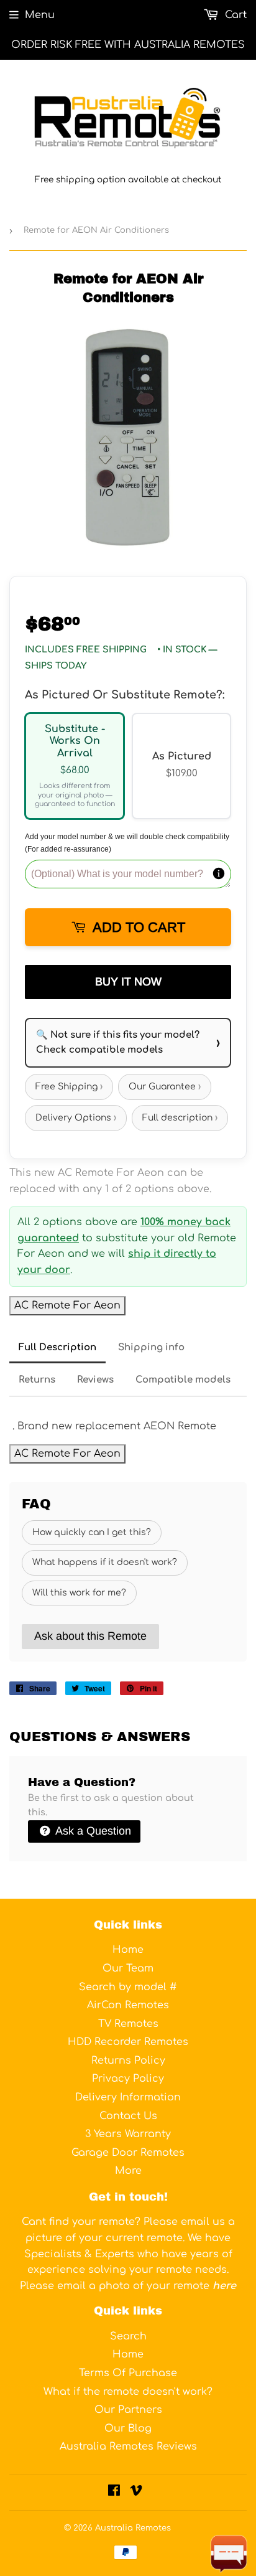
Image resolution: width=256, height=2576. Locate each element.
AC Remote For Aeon (67, 1305)
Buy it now (128, 982)
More (128, 2171)
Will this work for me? (79, 1593)
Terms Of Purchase (128, 2373)
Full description (180, 1118)
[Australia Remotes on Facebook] (114, 2492)
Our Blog (128, 2428)
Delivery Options (76, 1118)
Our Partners (128, 2410)
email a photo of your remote (147, 2286)
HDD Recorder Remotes (128, 2042)
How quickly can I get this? (92, 1532)
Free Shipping (69, 1087)
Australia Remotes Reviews (128, 2447)
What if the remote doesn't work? (128, 2392)
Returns (37, 1380)
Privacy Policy (128, 2079)
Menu (40, 15)
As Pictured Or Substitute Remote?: (125, 695)
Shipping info (151, 1347)
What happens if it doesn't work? (105, 1562)
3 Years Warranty (128, 2134)
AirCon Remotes (128, 2005)
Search (128, 2336)
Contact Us (128, 2116)
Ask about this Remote (90, 1636)
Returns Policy (128, 2061)
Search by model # (128, 1987)
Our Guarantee (165, 1087)
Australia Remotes (133, 2528)
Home (128, 1950)
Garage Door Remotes (128, 2153)
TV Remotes (128, 2024)
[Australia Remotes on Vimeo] (136, 2492)
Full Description (57, 1347)
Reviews (95, 1380)
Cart (234, 15)
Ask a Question (92, 1831)
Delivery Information (128, 2097)
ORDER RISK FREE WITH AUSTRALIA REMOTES (128, 45)
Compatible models (183, 1380)
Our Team (128, 1968)
